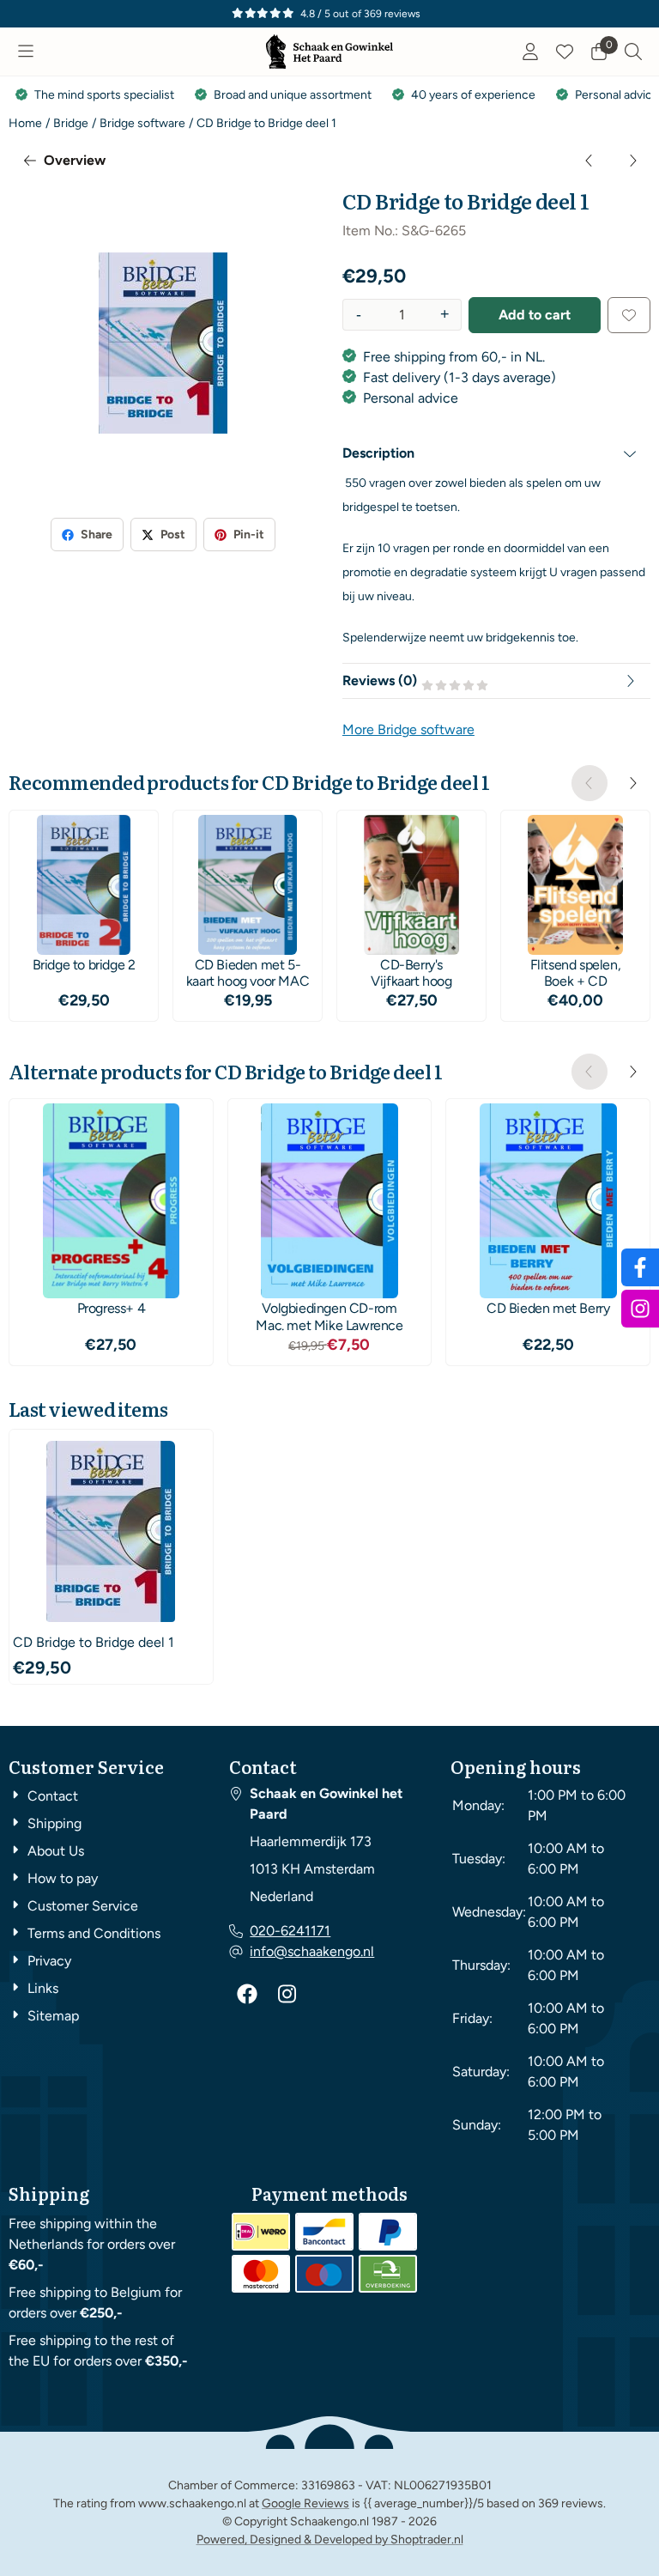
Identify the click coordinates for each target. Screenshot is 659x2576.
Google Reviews (305, 2503)
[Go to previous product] (589, 161)
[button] (26, 52)
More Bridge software (408, 729)
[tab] (496, 453)
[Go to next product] (632, 161)
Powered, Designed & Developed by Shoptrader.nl (330, 2540)
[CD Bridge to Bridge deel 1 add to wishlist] (629, 315)
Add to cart (535, 315)
